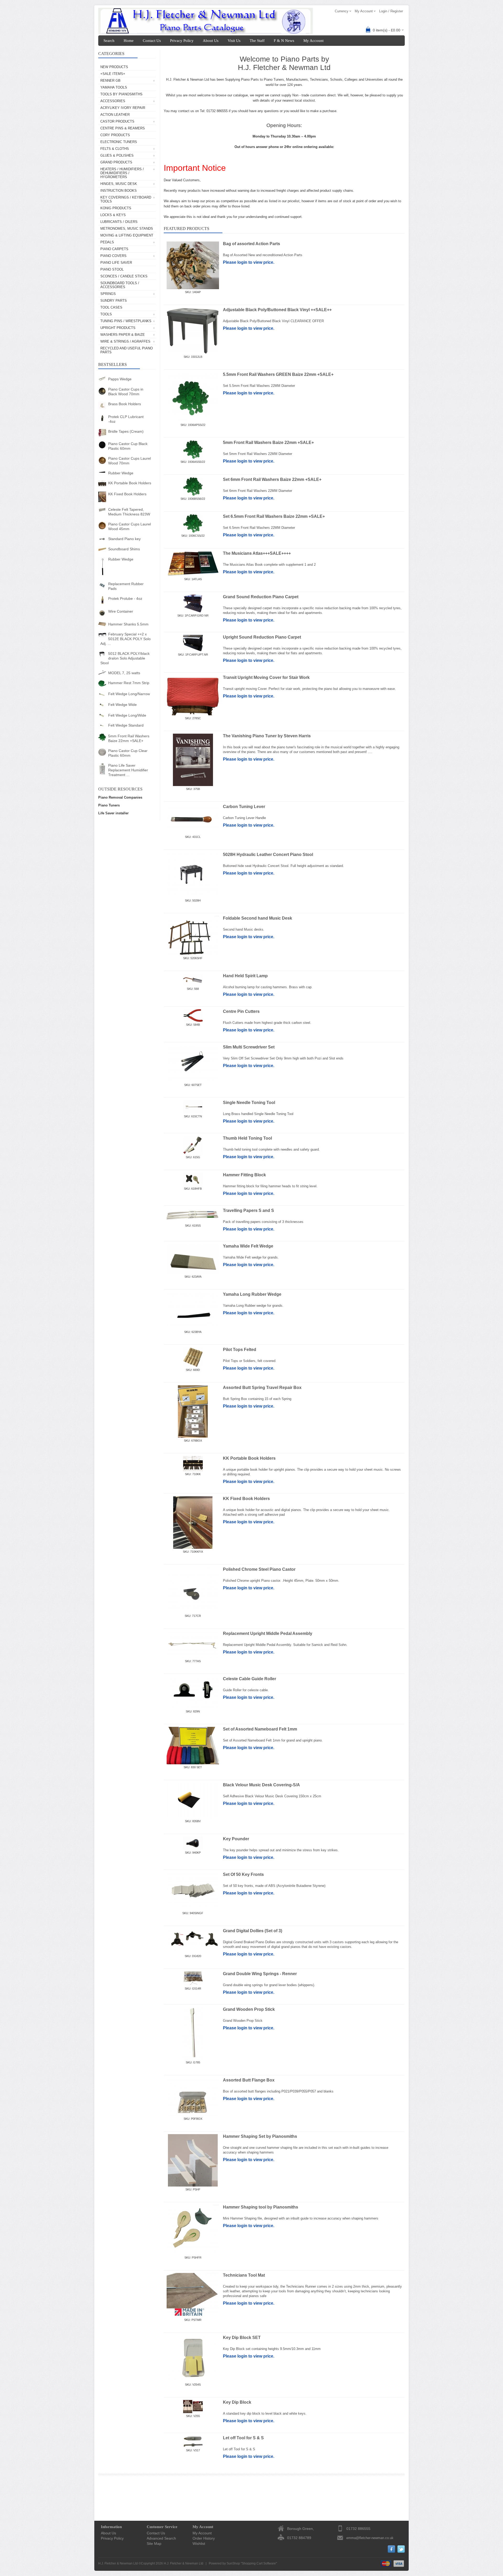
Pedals (107, 242)
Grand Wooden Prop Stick (249, 2009)
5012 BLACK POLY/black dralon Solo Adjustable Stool (125, 658)
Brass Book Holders (125, 404)
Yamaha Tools (114, 87)
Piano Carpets (114, 249)
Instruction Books (119, 191)
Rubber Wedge (121, 473)
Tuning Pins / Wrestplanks (126, 321)
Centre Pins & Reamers (123, 128)
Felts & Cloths (115, 149)
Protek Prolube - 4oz (125, 598)
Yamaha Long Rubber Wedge (252, 1294)
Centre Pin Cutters (241, 1011)
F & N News (284, 41)
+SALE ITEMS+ (113, 74)
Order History (204, 2538)
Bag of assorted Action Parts (251, 244)
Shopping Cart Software (259, 2563)
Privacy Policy (182, 41)
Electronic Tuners (119, 142)
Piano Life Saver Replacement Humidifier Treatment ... (128, 770)
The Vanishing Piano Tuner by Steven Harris (267, 736)
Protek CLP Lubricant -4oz (126, 419)
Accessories (113, 101)
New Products (114, 67)
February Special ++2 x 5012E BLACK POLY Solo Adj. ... (125, 639)
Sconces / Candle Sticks (124, 276)
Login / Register (391, 11)
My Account (313, 41)
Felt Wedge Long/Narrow (129, 694)
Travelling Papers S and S (248, 1210)
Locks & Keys (113, 215)
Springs (108, 294)
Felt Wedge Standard (126, 725)
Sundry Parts (114, 301)
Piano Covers (113, 256)
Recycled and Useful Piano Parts (127, 350)
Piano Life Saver (116, 263)
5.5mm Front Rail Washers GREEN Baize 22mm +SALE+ (278, 374)
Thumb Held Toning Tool (247, 1138)
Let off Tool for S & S (243, 2438)
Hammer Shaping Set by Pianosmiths (260, 2136)
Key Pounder (236, 1839)
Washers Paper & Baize (123, 335)
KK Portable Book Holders (130, 483)
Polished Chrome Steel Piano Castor (259, 1569)
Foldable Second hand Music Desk (258, 918)
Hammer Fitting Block (244, 1175)
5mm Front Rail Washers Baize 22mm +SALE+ (129, 738)
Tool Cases (111, 307)
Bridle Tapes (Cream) (126, 431)
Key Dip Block (237, 2402)
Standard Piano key (124, 539)
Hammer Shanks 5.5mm (128, 624)
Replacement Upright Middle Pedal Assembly (268, 1633)
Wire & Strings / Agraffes (125, 341)
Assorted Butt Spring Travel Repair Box (262, 1388)
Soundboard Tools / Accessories (120, 285)
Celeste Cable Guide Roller (250, 1679)
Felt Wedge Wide (122, 705)
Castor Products (117, 121)
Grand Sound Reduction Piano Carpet (261, 597)
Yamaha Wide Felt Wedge (248, 1246)
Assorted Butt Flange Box (249, 2080)
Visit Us (234, 41)
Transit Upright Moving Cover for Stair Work (266, 677)
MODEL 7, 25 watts (124, 673)
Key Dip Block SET (242, 2338)
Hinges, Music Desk (119, 184)
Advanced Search (161, 2538)
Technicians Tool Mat (244, 2275)
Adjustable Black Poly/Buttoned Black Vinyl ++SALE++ (277, 310)
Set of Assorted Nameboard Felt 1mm (260, 1729)
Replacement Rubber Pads (126, 586)
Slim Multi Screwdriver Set (249, 1047)
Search (109, 41)
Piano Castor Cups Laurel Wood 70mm (130, 461)
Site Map (154, 2544)
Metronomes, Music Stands (127, 229)
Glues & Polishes (117, 155)
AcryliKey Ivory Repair (123, 108)
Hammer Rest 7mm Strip (129, 683)
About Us (211, 41)
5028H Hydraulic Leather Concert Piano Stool (268, 855)
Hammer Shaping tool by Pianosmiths (261, 2207)
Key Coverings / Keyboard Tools (126, 199)
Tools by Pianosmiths (121, 94)
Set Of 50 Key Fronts (243, 1874)
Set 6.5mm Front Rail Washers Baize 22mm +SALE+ (274, 516)
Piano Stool (112, 269)
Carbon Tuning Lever (244, 807)
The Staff (257, 41)
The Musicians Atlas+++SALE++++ (257, 553)
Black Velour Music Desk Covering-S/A (261, 1785)
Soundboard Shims (124, 549)
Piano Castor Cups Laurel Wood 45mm (130, 526)
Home (129, 41)
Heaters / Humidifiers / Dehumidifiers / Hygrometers (122, 173)
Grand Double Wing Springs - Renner (260, 1974)
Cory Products (115, 135)
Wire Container (121, 611)
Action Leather (115, 115)
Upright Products (118, 328)
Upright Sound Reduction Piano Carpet (262, 637)
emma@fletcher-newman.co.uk (370, 2538)
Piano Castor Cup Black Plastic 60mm (128, 446)
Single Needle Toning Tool (249, 1103)
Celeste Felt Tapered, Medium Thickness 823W (129, 512)
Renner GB (110, 81)
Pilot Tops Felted (240, 1350)
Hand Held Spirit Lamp (245, 976)
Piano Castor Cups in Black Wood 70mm (126, 392)
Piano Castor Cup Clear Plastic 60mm (128, 753)
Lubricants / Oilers (119, 222)
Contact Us (152, 41)
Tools (106, 314)
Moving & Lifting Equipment (127, 235)
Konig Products (116, 208)
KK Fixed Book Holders (127, 494)
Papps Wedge (120, 379)
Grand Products (116, 162)
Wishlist (199, 2544)
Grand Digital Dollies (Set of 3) (253, 1931)
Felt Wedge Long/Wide (127, 715)
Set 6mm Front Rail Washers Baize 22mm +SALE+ (272, 479)
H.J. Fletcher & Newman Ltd (184, 2563)
